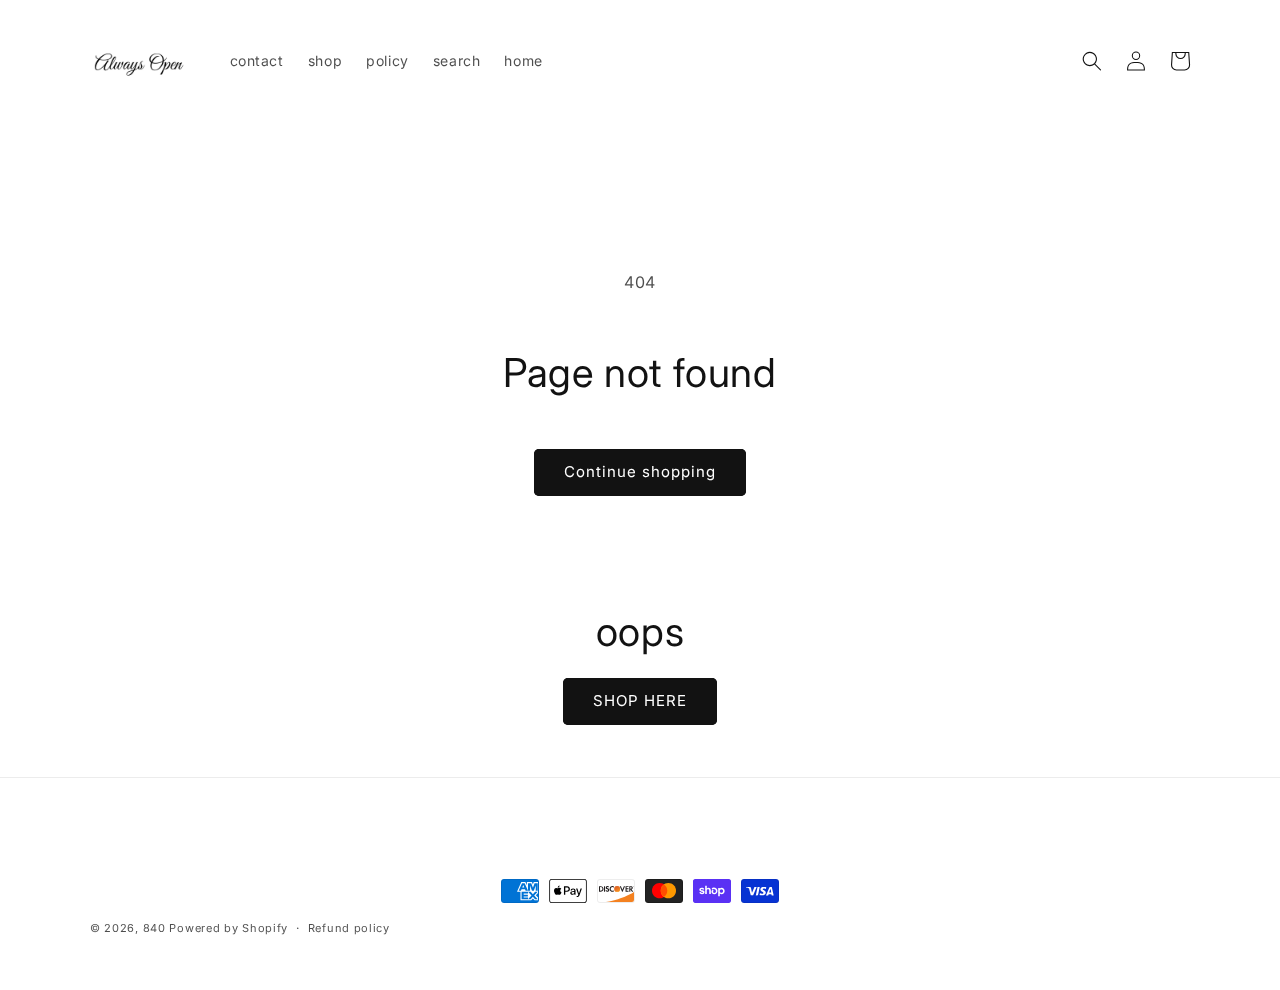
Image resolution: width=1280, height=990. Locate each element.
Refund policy (349, 928)
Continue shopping (640, 471)
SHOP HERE (640, 700)
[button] (1092, 61)
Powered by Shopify (228, 928)
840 (154, 928)
